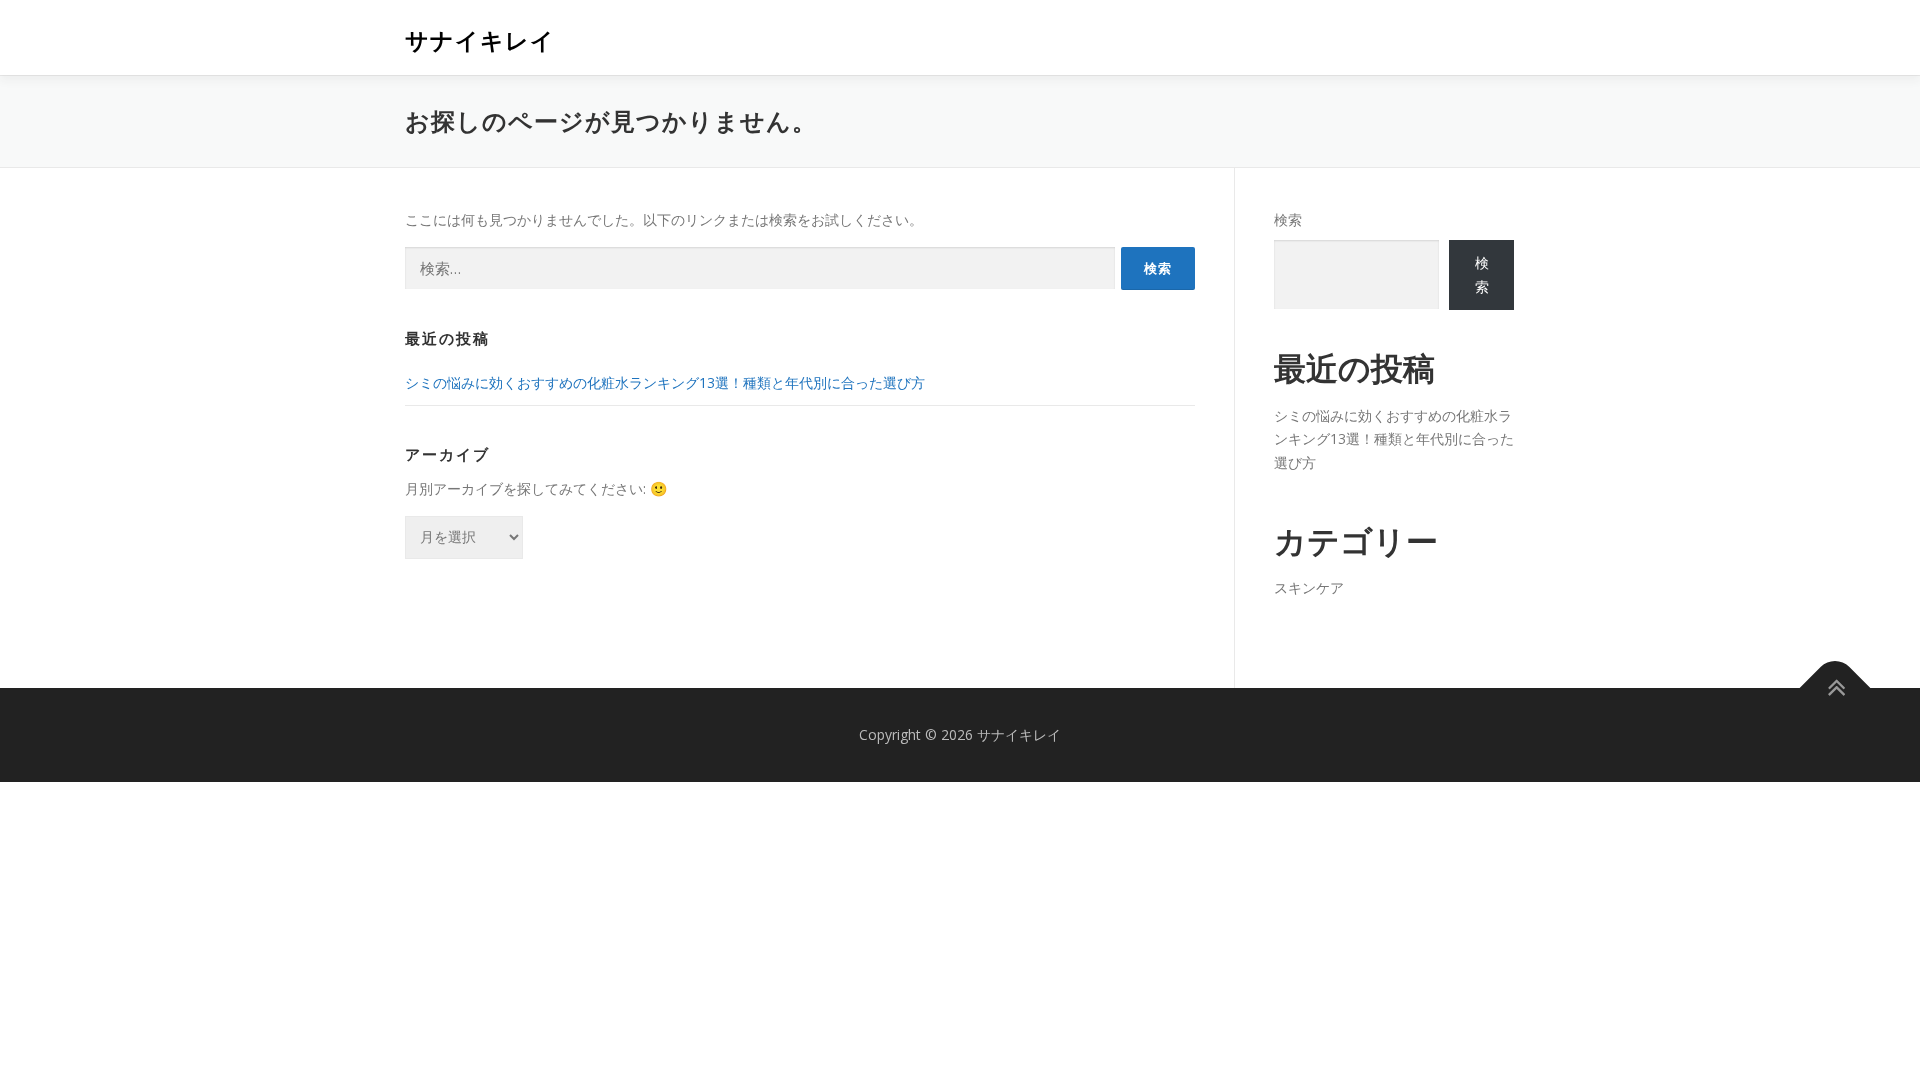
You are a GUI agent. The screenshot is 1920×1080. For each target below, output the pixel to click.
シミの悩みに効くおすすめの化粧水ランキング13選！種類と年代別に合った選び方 (665, 382)
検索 (1288, 219)
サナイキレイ (480, 40)
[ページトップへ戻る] (1835, 688)
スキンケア (1309, 587)
